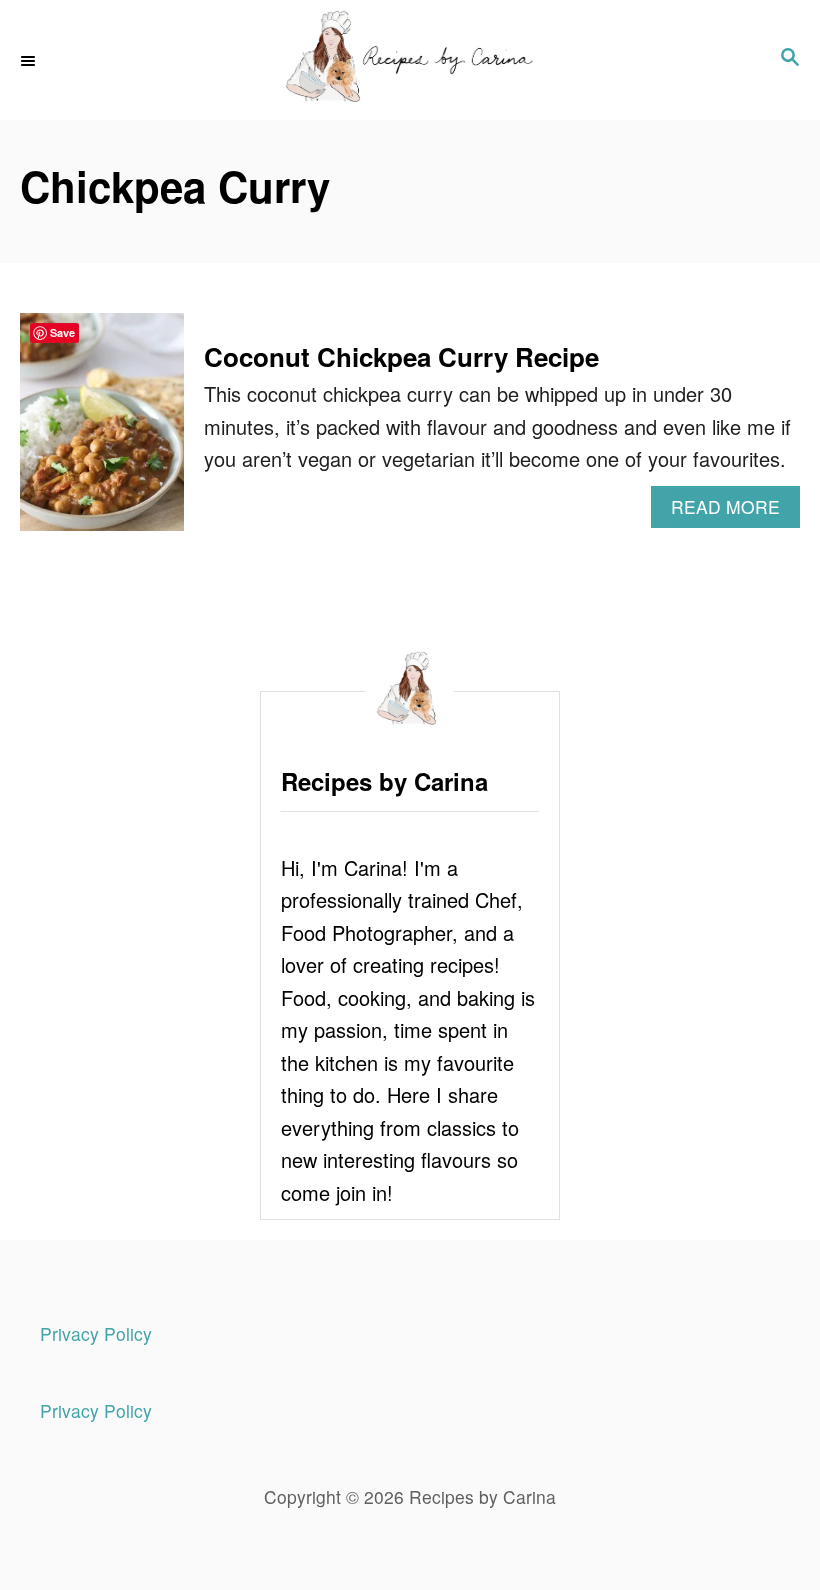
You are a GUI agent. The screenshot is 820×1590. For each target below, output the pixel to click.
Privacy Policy (96, 1333)
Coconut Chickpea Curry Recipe (401, 356)
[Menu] (30, 60)
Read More (735, 510)
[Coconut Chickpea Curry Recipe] (102, 432)
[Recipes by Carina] (410, 60)
